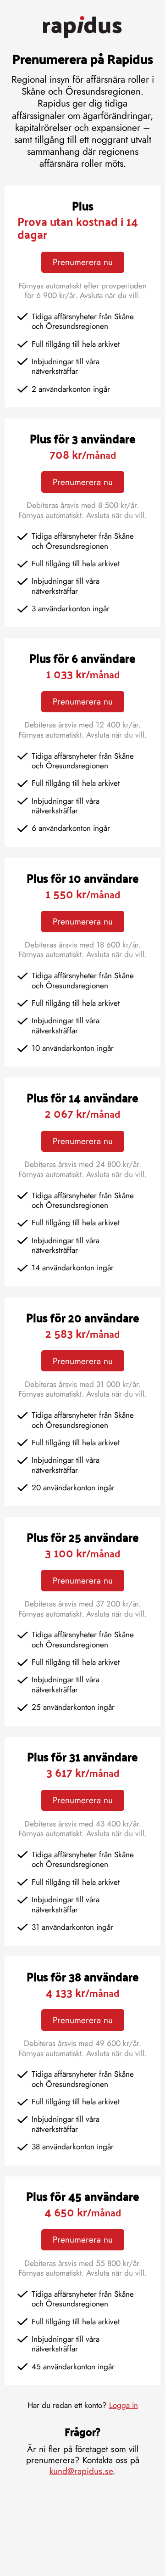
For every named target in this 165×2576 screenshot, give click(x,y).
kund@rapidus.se (81, 2471)
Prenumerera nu (83, 262)
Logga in (124, 2405)
